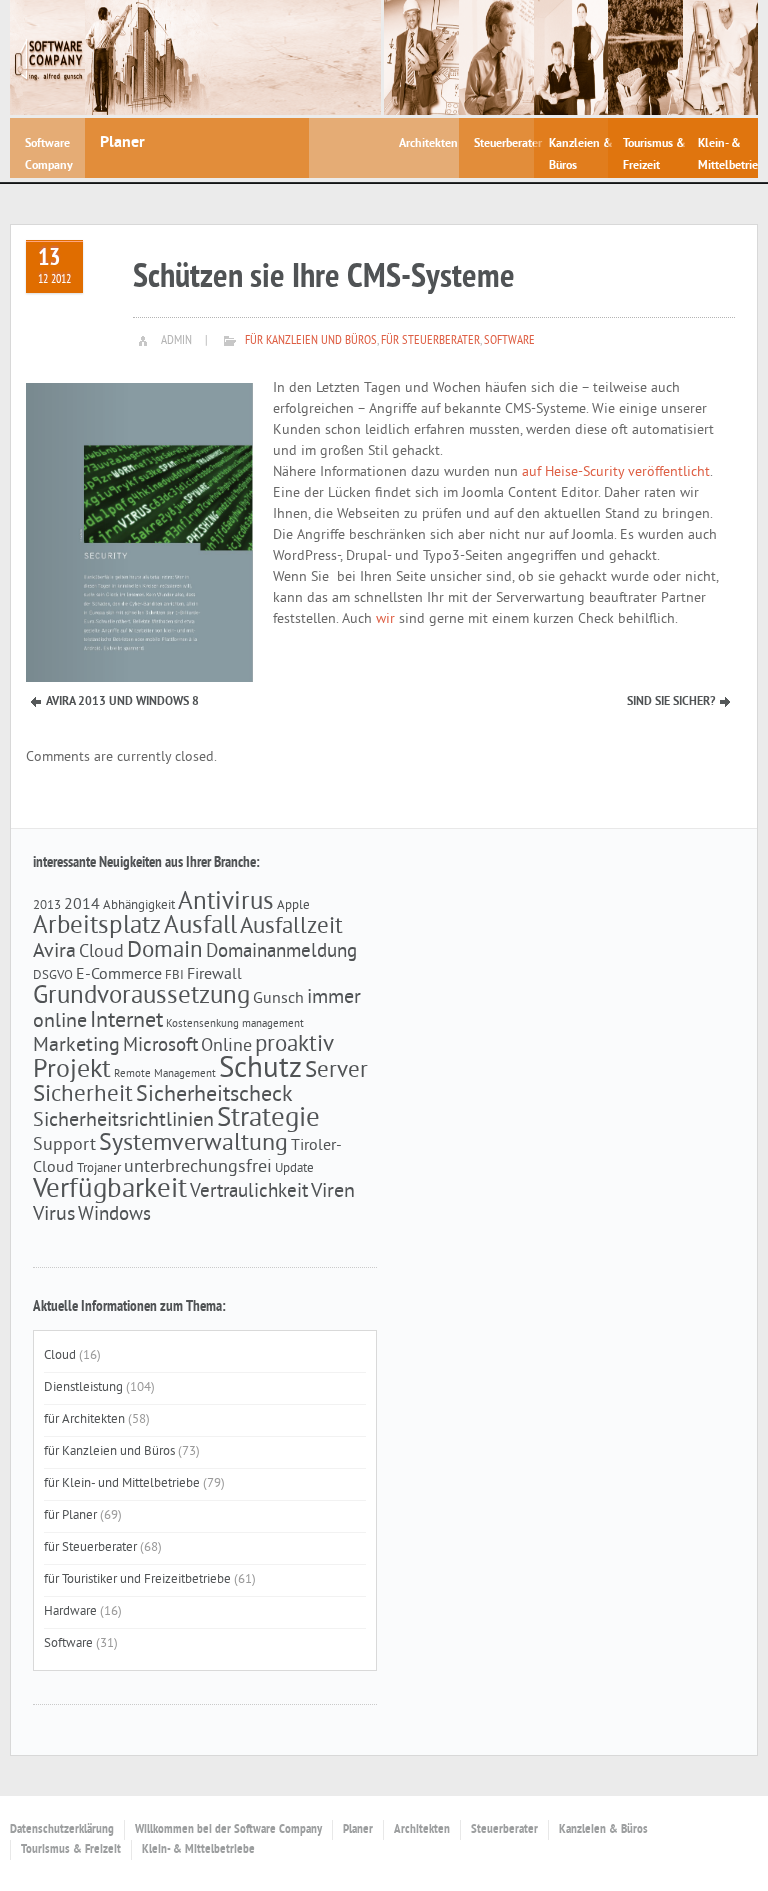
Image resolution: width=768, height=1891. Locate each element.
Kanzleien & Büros (603, 1830)
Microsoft (160, 1046)
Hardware (70, 1612)
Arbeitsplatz (97, 927)
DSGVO (53, 975)
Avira (54, 952)
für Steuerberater (430, 341)
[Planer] (233, 57)
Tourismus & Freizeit (71, 1850)
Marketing (76, 1046)
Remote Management (165, 1074)
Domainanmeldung (281, 952)
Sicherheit (83, 1095)
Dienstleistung (83, 1388)
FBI (174, 975)
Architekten (422, 1830)
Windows (114, 1215)
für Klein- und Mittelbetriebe (122, 1484)
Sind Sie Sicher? (671, 702)
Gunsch (278, 999)
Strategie (268, 1119)
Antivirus (226, 903)
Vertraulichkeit (249, 1192)
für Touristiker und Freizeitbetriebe (137, 1580)
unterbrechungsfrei (198, 1168)
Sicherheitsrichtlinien (123, 1121)
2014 (82, 905)
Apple (293, 905)
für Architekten (84, 1420)
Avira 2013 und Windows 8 (122, 702)
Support (64, 1146)
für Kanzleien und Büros (311, 341)
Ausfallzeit (291, 927)
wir (385, 619)
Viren (333, 1192)
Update (294, 1168)
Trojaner (99, 1168)
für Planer (70, 1516)
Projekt (72, 1070)
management (273, 1024)
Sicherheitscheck (214, 1095)
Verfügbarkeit (110, 1190)
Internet (126, 1021)
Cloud (101, 953)
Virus (54, 1215)
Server (336, 1071)
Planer (358, 1830)
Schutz (260, 1069)
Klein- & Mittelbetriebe (198, 1850)
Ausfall (200, 927)
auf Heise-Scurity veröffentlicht (616, 472)
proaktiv (294, 1045)
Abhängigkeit (139, 905)
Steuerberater (504, 1830)
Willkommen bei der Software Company (228, 1830)
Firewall (214, 975)
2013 (47, 905)
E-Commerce (119, 975)
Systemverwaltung (193, 1144)
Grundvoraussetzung (141, 997)
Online (226, 1047)
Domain (165, 951)
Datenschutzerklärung (62, 1830)
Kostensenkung (202, 1024)
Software (509, 341)
